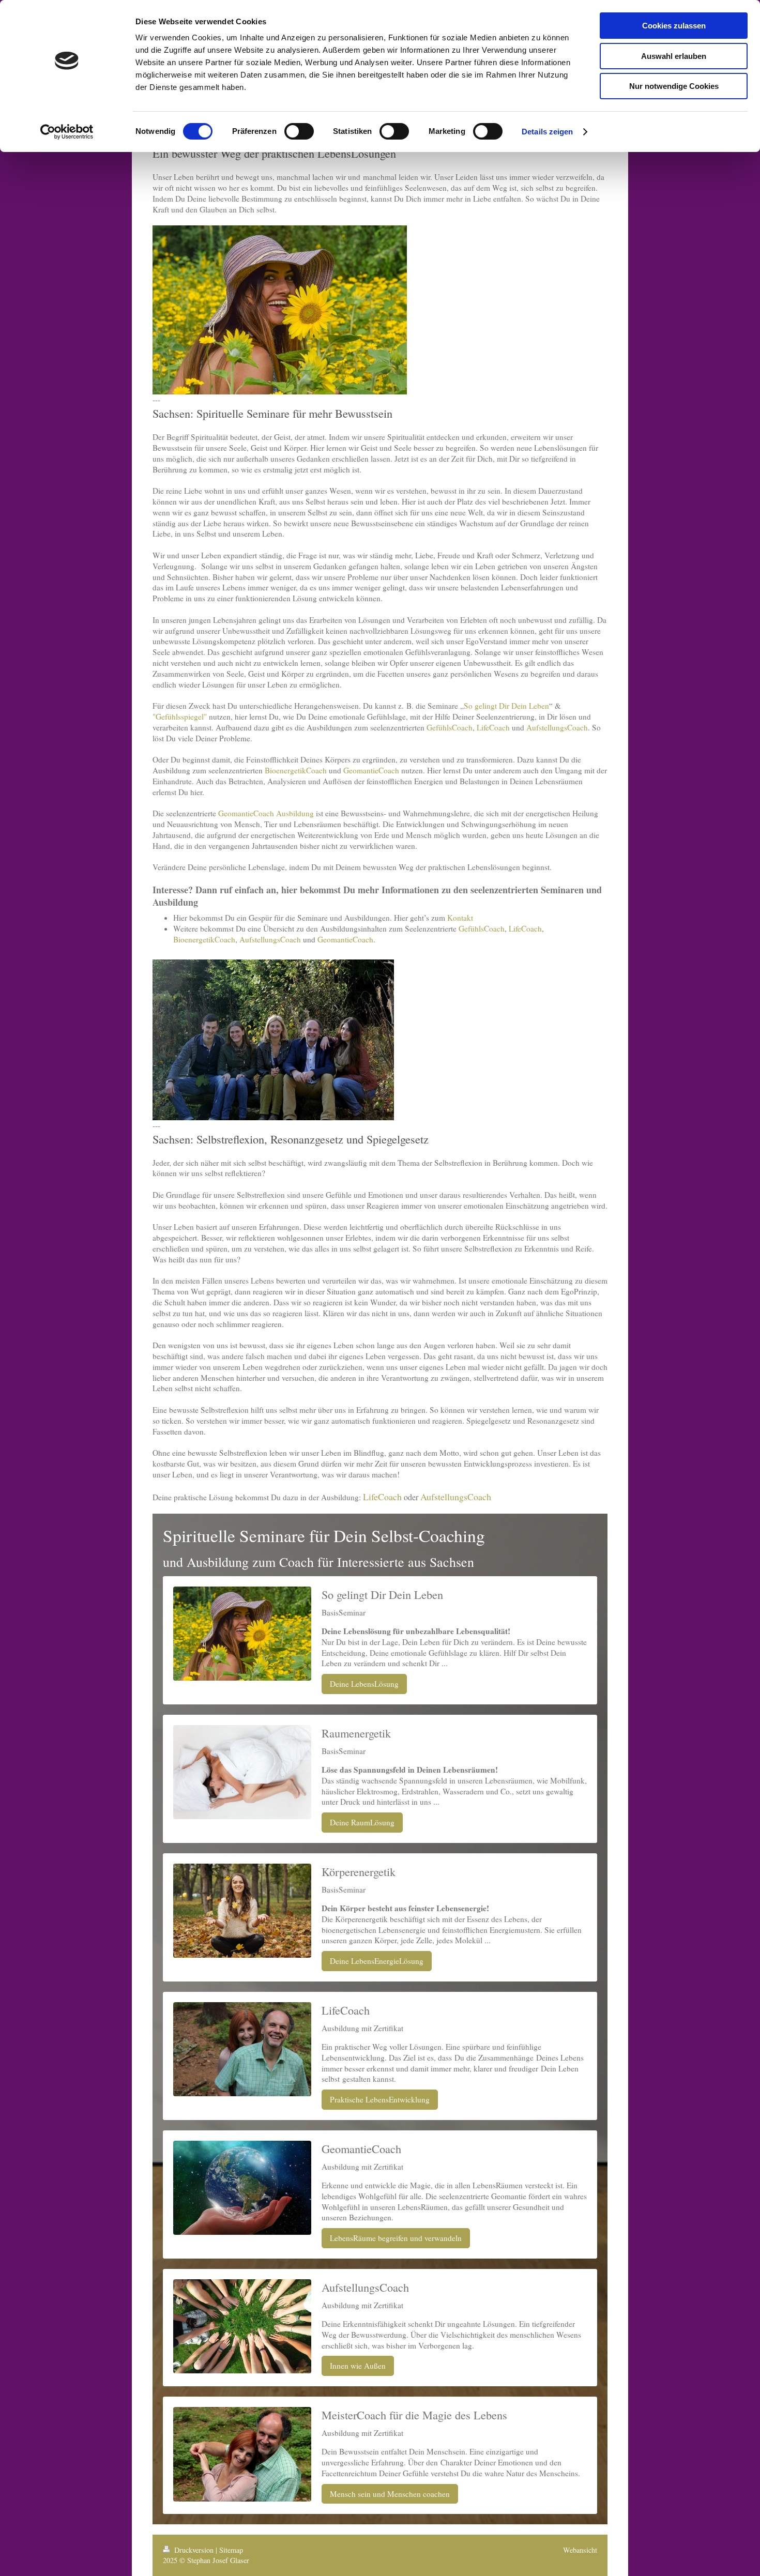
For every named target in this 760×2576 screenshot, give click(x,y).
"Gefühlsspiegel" (180, 717)
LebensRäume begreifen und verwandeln (396, 2238)
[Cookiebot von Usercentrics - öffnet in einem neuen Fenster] (67, 132)
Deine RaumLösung (362, 1822)
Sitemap (231, 2550)
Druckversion (194, 2550)
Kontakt (460, 918)
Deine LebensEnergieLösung (377, 1961)
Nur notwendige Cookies (674, 86)
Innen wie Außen (358, 2366)
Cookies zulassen (674, 26)
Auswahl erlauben (674, 56)
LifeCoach (493, 727)
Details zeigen (547, 132)
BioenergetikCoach (296, 770)
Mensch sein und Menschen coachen (390, 2494)
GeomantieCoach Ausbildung (266, 813)
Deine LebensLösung (364, 1684)
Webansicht (580, 2550)
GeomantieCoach (371, 770)
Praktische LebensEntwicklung (380, 2099)
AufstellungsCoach (557, 727)
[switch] (299, 131)
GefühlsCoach (450, 727)
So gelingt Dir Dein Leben (506, 706)
